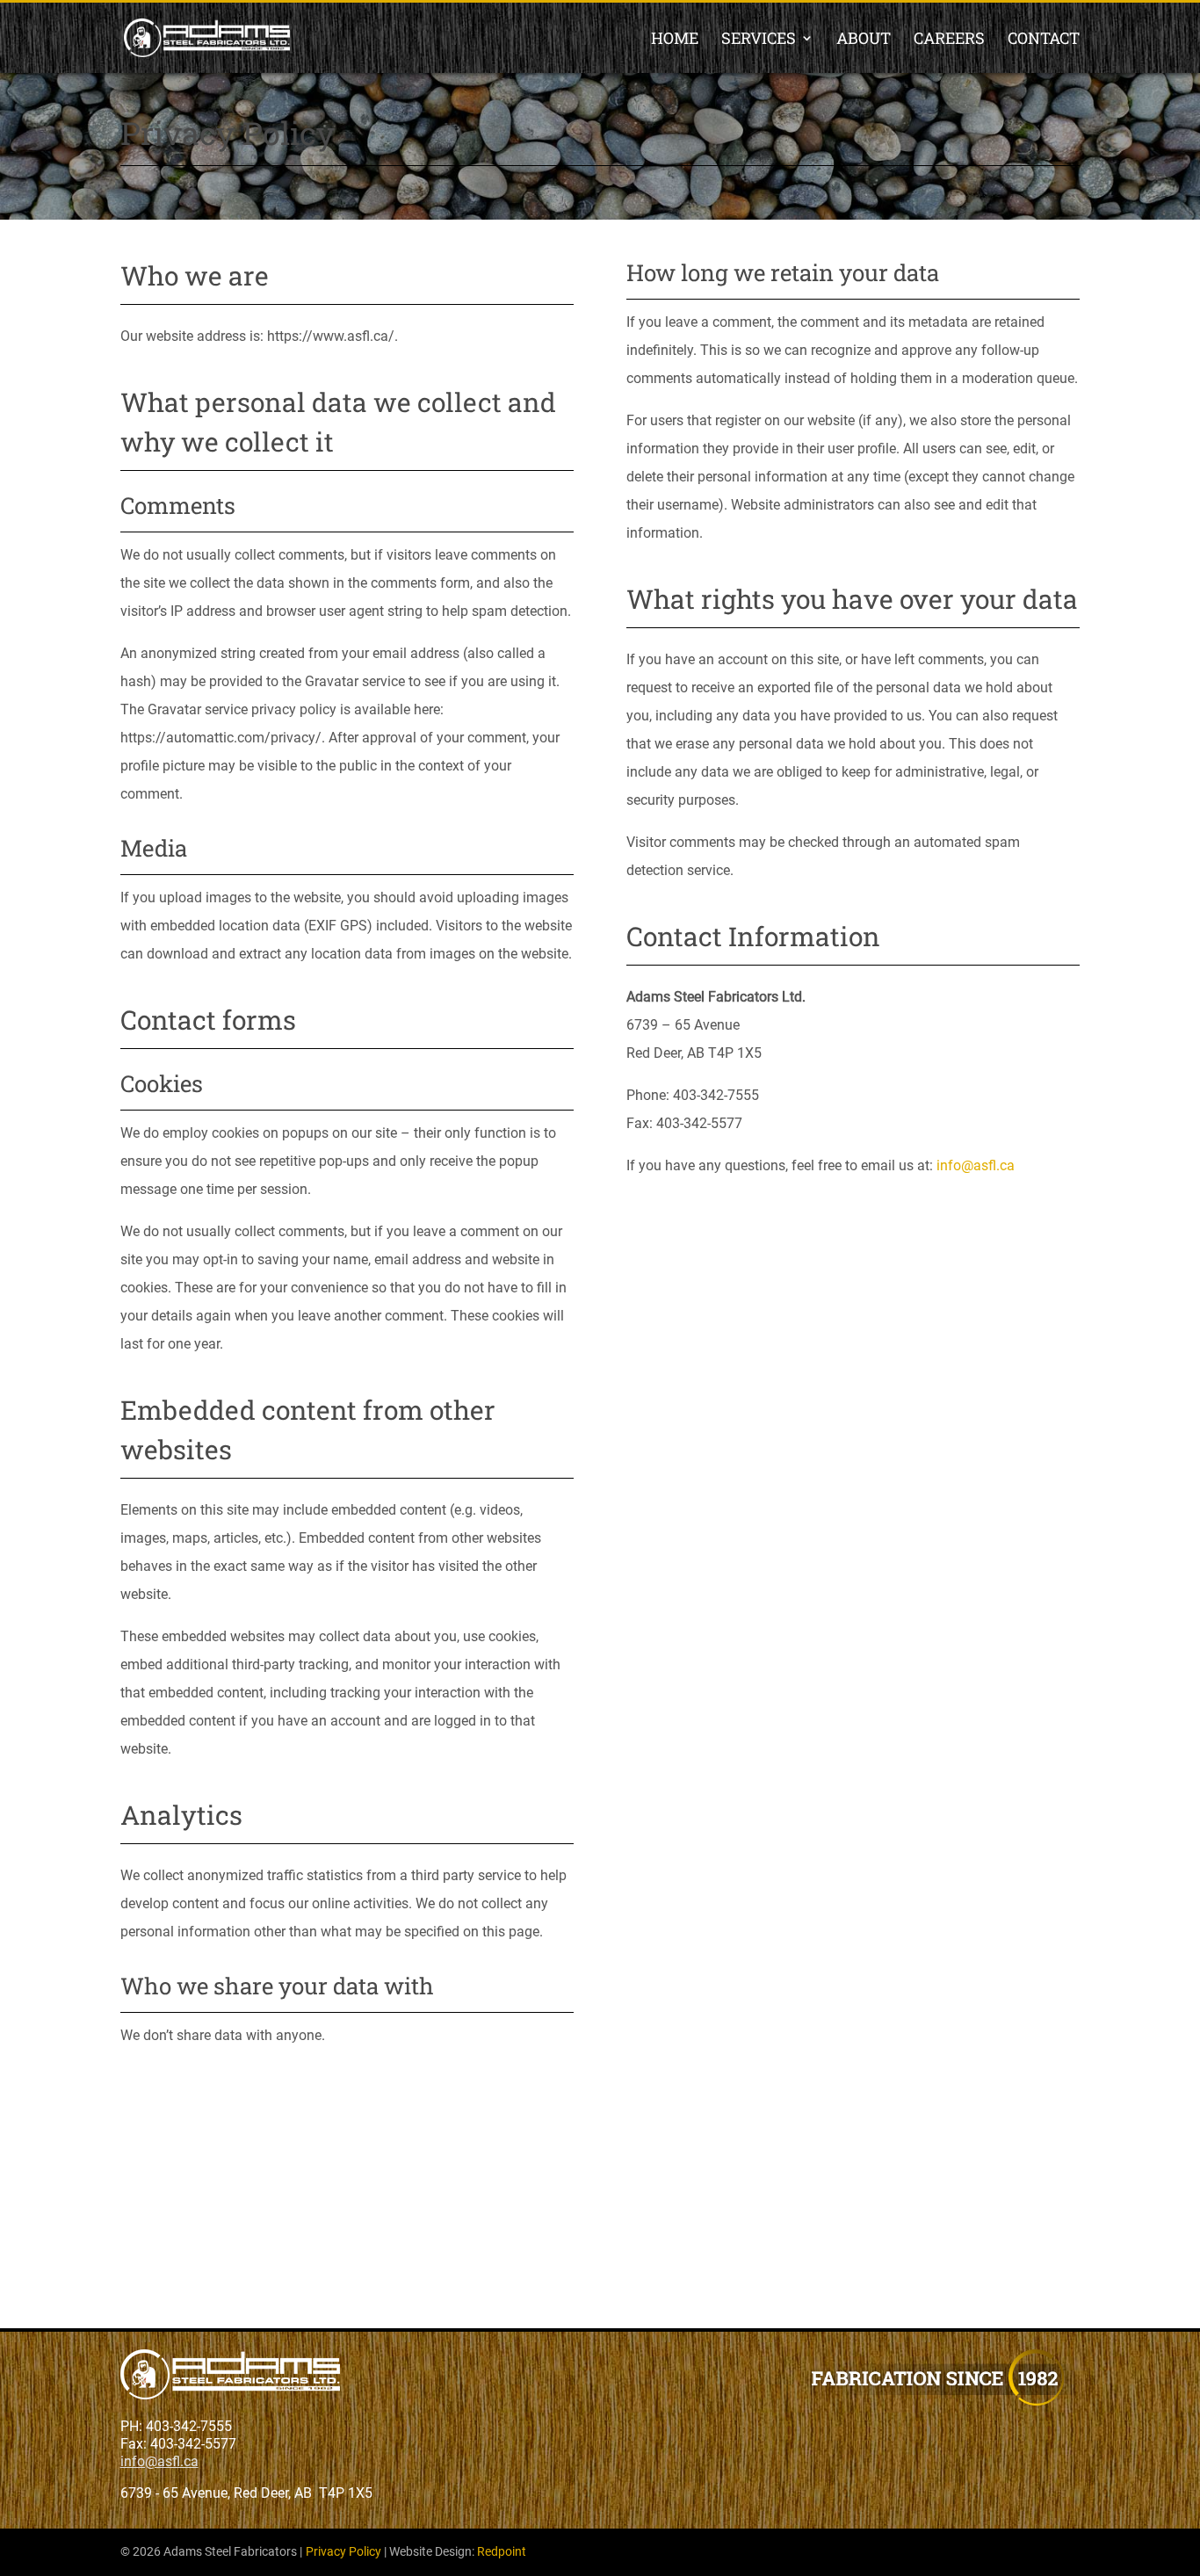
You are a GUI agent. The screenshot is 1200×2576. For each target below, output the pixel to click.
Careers (949, 40)
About (864, 40)
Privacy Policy (343, 2552)
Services (759, 40)
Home (675, 40)
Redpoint (502, 2552)
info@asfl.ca (976, 1165)
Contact (1044, 40)
